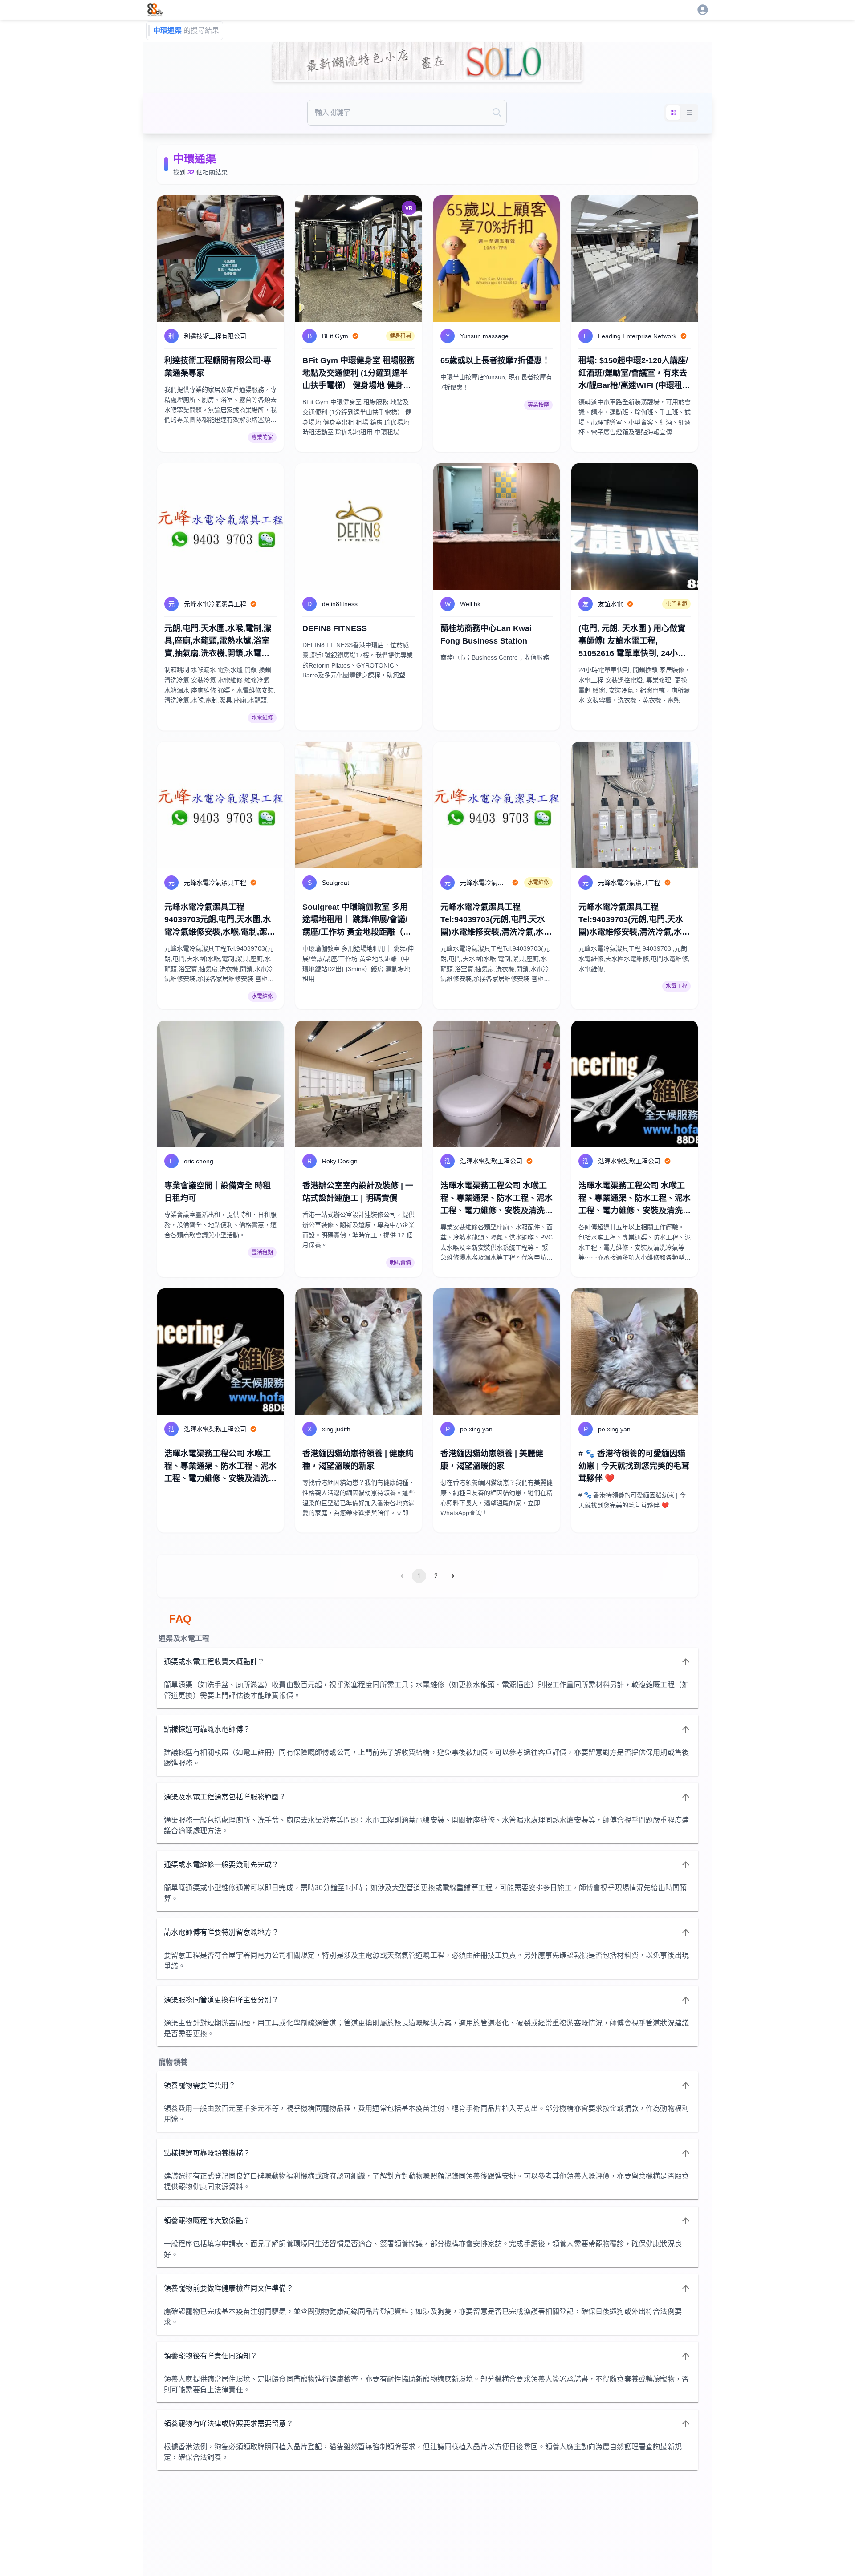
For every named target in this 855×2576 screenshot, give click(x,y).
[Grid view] (673, 113)
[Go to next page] (453, 1576)
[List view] (689, 113)
